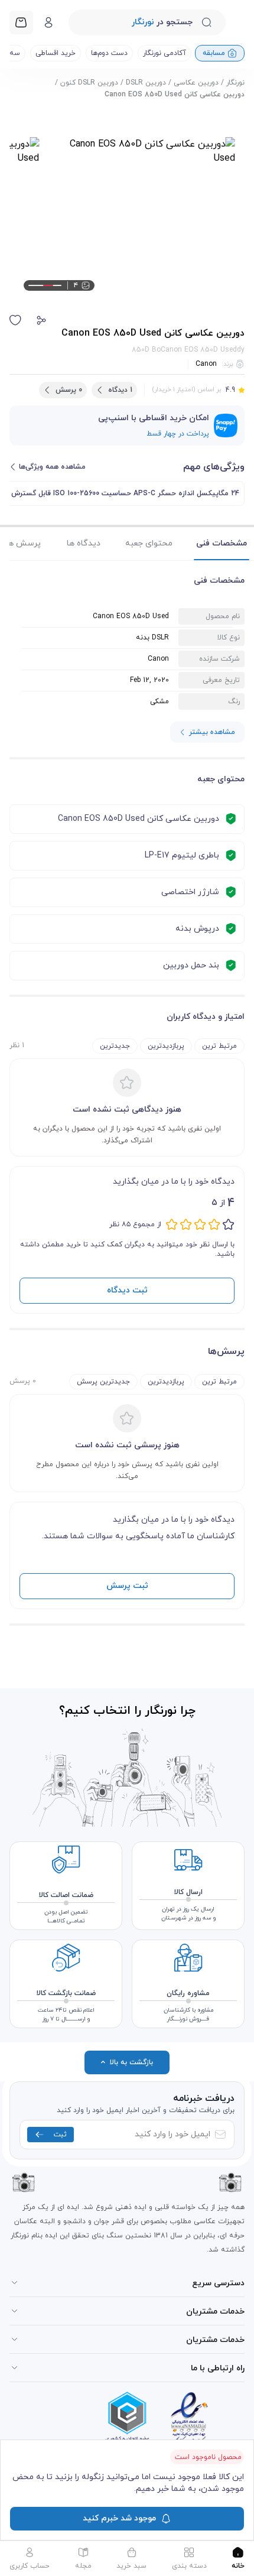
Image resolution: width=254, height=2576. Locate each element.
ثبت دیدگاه (127, 1290)
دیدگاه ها (84, 543)
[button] (41, 320)
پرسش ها (23, 543)
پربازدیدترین (166, 1046)
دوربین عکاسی (196, 83)
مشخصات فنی (222, 543)
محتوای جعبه (149, 543)
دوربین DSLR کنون (89, 83)
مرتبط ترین (219, 1046)
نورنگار (235, 83)
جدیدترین (115, 1046)
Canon (206, 364)
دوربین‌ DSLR (146, 83)
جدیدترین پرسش (103, 1382)
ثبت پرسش (127, 1586)
